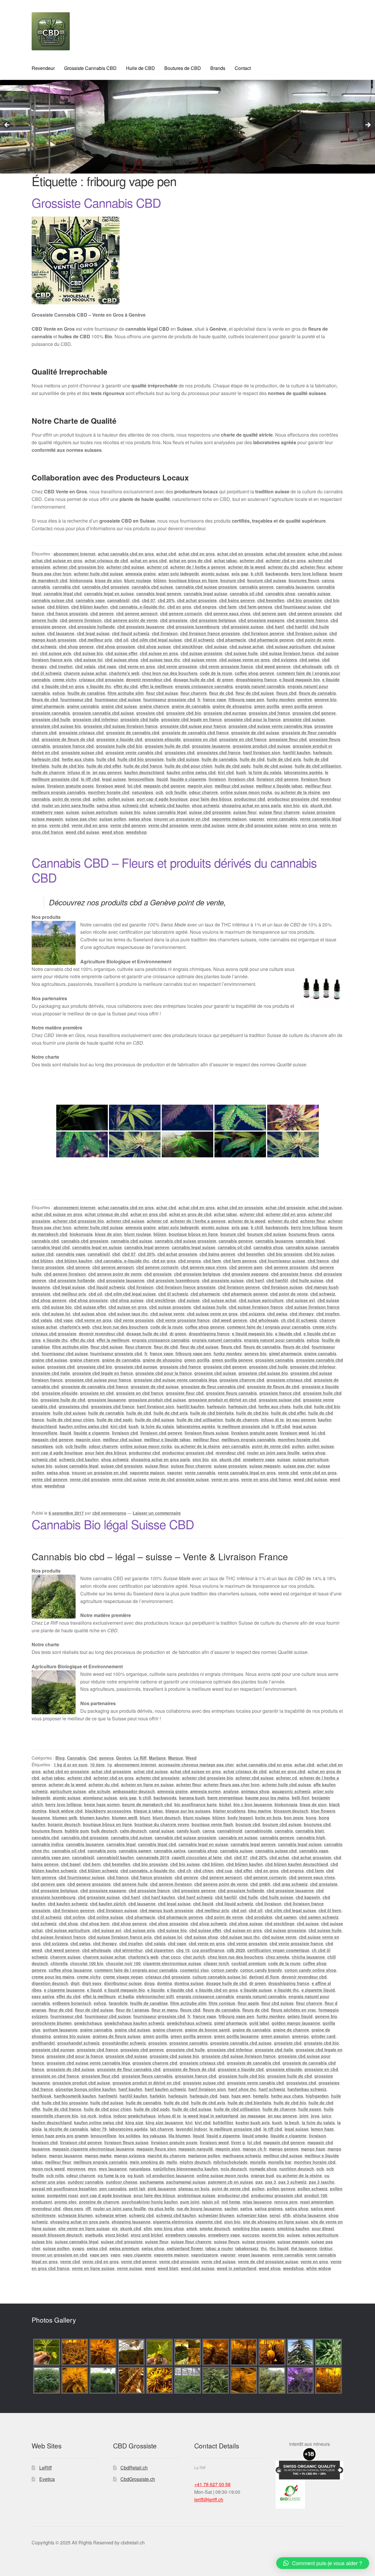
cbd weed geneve (273, 666)
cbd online (75, 1917)
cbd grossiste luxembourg (193, 627)
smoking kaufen (293, 2228)
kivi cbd (226, 772)
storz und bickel (147, 2235)
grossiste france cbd (73, 746)
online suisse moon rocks (246, 792)
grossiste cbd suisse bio (56, 726)
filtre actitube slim (126, 693)
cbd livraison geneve (263, 633)
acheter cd (157, 567)
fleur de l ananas (132, 2010)
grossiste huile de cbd (167, 746)
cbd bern (92, 1864)
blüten (160, 580)
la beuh (292, 2122)
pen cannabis (236, 1446)
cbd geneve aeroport (137, 613)
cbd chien (204, 1870)
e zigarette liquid (318, 1990)
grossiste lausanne (211, 746)
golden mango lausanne (296, 2023)
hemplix (261, 2096)
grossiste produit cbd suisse (261, 746)
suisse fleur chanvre (279, 812)
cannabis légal (310, 1241)
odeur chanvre (203, 792)
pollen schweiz (313, 2189)
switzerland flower (185, 2248)
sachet (231, 2208)
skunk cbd (321, 805)
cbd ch (184, 1870)
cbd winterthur (128, 1950)
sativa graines (269, 2208)
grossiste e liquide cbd (119, 739)
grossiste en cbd (200, 739)
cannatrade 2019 (153, 1857)
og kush (136, 2175)
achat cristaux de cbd (106, 560)
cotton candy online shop (310, 1970)
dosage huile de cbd (194, 679)
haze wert (241, 2096)
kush (241, 772)
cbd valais (85, 666)
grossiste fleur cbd (288, 739)
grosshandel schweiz (78, 2043)
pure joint (190, 2202)
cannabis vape (90, 600)
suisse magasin (47, 819)
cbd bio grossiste (304, 600)
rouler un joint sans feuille (68, 805)
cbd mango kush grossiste (167, 1910)
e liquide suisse (256, 1990)
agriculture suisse (68, 1791)
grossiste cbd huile (51, 719)
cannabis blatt (310, 1831)
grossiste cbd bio (184, 713)
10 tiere (97, 1765)
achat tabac (226, 560)
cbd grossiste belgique (213, 620)
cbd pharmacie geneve (271, 640)
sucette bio (273, 2235)
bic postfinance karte (196, 1804)
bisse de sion (108, 580)
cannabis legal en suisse (109, 593)
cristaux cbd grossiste (101, 679)
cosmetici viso (194, 1970)
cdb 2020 (236, 1950)
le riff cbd (90, 779)
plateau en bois (194, 2189)
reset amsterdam (317, 2202)
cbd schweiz (44, 646)
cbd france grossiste (67, 613)
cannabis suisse (314, 593)
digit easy (92, 1983)
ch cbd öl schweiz (299, 1320)
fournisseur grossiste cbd (169, 699)
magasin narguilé (196, 2149)
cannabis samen (135, 1851)
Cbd (93, 1758)
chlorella (59, 1963)
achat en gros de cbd (190, 560)
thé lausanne (304, 2248)
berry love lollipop (309, 574)
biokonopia (81, 580)
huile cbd (106, 759)
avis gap (240, 574)
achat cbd (166, 554)
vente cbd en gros (90, 825)
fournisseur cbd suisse (118, 699)
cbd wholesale (307, 666)
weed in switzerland (237, 2268)
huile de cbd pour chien (189, 766)
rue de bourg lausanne (199, 2208)
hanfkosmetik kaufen (75, 2096)
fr (199, 699)
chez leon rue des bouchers (170, 673)
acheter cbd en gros (286, 560)
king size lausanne (164, 2122)
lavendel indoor (191, 2129)
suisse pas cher (81, 819)
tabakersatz (247, 2248)
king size (134, 2122)
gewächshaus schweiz (189, 2023)
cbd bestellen (271, 600)
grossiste (158, 2043)
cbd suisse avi (300, 1300)
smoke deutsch (215, 2228)
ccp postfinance (208, 1950)
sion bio (292, 805)
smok (192, 2228)
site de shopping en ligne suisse (276, 2222)
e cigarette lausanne (64, 1990)
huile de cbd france (143, 766)
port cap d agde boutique (162, 799)
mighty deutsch (195, 2162)
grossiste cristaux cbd (81, 732)
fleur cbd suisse (162, 693)
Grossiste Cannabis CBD (90, 68)
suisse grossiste (319, 812)
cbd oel (239, 1910)
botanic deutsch (64, 1824)
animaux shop (255, 1791)
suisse (73, 812)
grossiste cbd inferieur (95, 719)
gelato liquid (300, 2016)
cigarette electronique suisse (172, 1963)
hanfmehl (108, 2096)
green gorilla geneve (302, 706)
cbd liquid (203, 1904)
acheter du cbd (283, 567)
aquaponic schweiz (291, 1791)
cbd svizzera (285, 660)
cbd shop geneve (76, 646)
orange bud (262, 2175)
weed (150, 2268)
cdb (328, 666)
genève (305, 699)
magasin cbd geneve (164, 786)
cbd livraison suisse (307, 633)
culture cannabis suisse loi (220, 1977)
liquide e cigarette (188, 779)
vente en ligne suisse (93, 2268)
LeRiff (46, 2468)
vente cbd (59, 825)
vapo (115, 2255)
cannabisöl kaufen (115, 1857)
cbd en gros (179, 607)
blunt (145, 1818)
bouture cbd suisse (267, 580)
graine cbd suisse (119, 706)
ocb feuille (176, 792)
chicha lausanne (308, 1957)
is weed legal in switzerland (211, 2116)
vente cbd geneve (128, 825)
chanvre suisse (65, 1957)
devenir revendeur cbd (149, 679)
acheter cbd (252, 560)
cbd (136, 600)
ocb (159, 792)
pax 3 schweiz (292, 2182)
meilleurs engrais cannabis (59, 792)
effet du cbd (126, 686)
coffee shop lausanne (70, 1970)
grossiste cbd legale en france (191, 719)
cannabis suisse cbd (52, 600)
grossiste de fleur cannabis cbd (213, 1386)
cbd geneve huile (130, 1884)
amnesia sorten (206, 1791)
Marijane (157, 1758)
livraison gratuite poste (70, 786)
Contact (243, 68)
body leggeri (240, 1818)
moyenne (76, 2169)
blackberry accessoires (108, 1811)
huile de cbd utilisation (318, 766)
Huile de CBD (140, 68)
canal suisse (162, 1831)
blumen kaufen (95, 1818)
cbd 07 (149, 600)
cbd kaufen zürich (108, 1904)
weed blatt (168, 2268)
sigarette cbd (209, 2222)
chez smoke (278, 1957)
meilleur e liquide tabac (279, 786)
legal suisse (114, 779)
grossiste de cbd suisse (255, 732)
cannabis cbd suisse (152, 587)
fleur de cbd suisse (255, 693)
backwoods (277, 574)
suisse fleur (245, 812)
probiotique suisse (196, 2195)
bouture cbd (233, 580)
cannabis (41, 587)
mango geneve (284, 2149)
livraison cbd (241, 779)
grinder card (323, 2036)
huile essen (310, 2109)
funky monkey (281, 699)
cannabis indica (48, 1844)
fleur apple (248, 2003)
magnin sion (200, 786)
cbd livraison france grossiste (210, 633)
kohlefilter (223, 2122)
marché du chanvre (167, 2155)
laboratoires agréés (303, 772)
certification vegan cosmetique (278, 1950)
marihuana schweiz (242, 2155)
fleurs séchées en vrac (294, 2010)
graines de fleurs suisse (117, 2036)
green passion (275, 2036)
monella (258, 2162)
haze (224, 2096)
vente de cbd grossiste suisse (257, 825)
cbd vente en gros (137, 666)
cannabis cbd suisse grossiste (206, 587)
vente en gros (304, 825)
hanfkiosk (42, 2096)
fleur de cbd (221, 693)
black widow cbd (66, 1811)
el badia (126, 1996)
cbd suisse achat (247, 646)
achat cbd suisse (325, 554)
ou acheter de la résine (297, 792)
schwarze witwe (111, 2215)
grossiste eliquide (163, 739)
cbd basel (71, 1864)
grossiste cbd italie (140, 719)
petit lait (137, 2189)
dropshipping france (256, 679)
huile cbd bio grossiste (141, 759)
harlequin (322, 752)
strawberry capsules (185, 2235)
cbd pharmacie (231, 640)
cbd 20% (166, 600)
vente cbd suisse (208, 825)
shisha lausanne (310, 2215)
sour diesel (323, 2228)
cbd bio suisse (319, 1254)
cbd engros (205, 607)
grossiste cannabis (51, 713)
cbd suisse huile (241, 653)
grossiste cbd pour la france (252, 719)
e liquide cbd (288, 1334)
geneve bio (325, 699)
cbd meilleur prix (96, 640)
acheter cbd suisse (125, 567)
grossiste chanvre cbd (242, 1380)
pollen (99, 799)
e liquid (94, 1990)
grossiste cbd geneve (314, 713)
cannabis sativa (170, 1851)
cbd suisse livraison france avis (120, 1937)
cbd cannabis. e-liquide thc (138, 607)
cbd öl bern (330, 1910)
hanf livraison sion (262, 752)
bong (311, 1818)
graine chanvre (154, 706)
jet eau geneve (107, 772)
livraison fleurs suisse (207, 1433)
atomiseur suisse (100, 1798)
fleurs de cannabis (317, 693)
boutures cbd (317, 1824)
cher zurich (194, 1957)
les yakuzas (154, 2136)
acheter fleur (313, 567)
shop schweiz (206, 805)
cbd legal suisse (93, 633)
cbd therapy (302, 1314)
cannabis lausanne (295, 587)
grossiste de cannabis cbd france (195, 732)
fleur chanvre (194, 693)
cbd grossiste (174, 620)
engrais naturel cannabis (260, 686)
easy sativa (43, 1996)
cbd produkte (259, 1917)
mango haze (313, 2149)
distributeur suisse (123, 1983)
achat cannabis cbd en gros (126, 554)
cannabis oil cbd (246, 593)
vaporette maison (229, 819)
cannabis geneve (256, 587)
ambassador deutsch (134, 1791)
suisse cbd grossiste (210, 812)
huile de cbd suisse (273, 766)
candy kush (188, 1831)
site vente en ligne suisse (84, 2228)
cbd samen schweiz (319, 1917)
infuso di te (79, 772)
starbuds (94, 2235)
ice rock (88, 2116)
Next (368, 125)
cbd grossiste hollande (92, 627)
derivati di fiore (264, 1977)
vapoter (257, 819)
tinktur (326, 2248)
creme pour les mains (53, 1977)
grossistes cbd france (219, 752)
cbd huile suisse (307, 1280)
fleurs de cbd (45, 699)
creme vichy (64, 679)
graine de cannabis (191, 706)
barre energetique (225, 1798)
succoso (251, 2235)
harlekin (158, 2096)
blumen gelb (65, 1818)
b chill (257, 574)
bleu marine (260, 1811)
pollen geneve (281, 2189)
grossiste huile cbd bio (119, 746)
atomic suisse (215, 574)
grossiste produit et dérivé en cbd (222, 1400)
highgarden (317, 2096)
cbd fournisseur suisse (298, 607)
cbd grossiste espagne (261, 620)
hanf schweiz (272, 2089)
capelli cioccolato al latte (197, 1857)
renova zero (286, 2202)
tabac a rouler (219, 2248)
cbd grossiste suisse (243, 627)
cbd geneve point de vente (131, 620)
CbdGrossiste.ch (138, 2479)
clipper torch (216, 1963)
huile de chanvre (48, 772)
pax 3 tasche (322, 2182)
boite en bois (268, 1818)
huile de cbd (252, 759)
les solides (129, 2136)
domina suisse (189, 1983)
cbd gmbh (260, 1884)
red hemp (231, 2202)
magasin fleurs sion (156, 2149)
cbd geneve (102, 613)
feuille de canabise (86, 693)
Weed (191, 1758)
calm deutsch (133, 1831)
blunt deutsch (167, 1818)
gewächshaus (88, 2023)
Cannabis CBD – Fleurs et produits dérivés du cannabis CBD (174, 870)
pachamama (152, 2182)
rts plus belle (161, 2208)
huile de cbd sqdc (233, 766)
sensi (275, 2215)
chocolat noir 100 (123, 1963)
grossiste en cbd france (243, 739)
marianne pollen (204, 2155)
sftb (287, 2215)
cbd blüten (58, 607)
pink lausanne (162, 2189)
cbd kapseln (308, 1897)
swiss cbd (97, 2248)
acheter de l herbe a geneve (198, 567)
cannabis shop (280, 593)
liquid (162, 779)
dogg (149, 1983)
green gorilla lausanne (236, 2036)
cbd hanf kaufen (159, 1897)
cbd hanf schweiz (195, 1897)
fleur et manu (165, 2010)
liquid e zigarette (223, 2136)
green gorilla (267, 706)
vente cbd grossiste (168, 825)
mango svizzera (129, 2155)
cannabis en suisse (238, 1837)
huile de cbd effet (104, 766)
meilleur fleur (318, 786)
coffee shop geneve (254, 673)
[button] (323, 2563)
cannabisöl (118, 600)
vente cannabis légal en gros (247, 1473)
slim (148, 2228)
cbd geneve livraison (81, 620)
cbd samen (286, 1917)
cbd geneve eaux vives (227, 613)
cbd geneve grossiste (310, 613)
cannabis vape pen (51, 1857)
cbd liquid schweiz (131, 633)
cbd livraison (165, 633)
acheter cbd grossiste (158, 1778)
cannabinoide (258, 1831)
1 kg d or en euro (71, 1765)
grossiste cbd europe (225, 713)
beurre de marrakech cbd (147, 1804)
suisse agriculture (99, 812)
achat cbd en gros (197, 554)
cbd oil (121, 640)
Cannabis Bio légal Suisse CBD (113, 1524)
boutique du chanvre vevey (162, 1824)
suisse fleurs (227, 2242)
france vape (214, 699)
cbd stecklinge (188, 646)
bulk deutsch (104, 1831)
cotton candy (225, 1970)
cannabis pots (102, 1851)
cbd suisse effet (121, 653)
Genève (124, 1758)
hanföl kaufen (297, 752)
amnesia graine (141, 574)
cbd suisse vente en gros (244, 660)
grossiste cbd (150, 713)
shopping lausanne (131, 2222)
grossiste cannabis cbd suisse (103, 713)
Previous (7, 125)
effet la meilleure (156, 686)
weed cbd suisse (82, 832)
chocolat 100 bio (87, 1963)
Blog (60, 1758)
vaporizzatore (204, 2255)
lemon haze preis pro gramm (60, 2136)
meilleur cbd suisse (234, 786)
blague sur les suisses (188, 1811)
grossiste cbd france (269, 713)
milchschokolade (230, 2162)
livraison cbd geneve (278, 779)
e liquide (156, 1990)
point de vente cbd (71, 799)
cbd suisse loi (88, 660)
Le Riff (140, 1758)
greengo (300, 2036)
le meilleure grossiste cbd (243, 1426)
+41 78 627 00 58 (212, 2484)
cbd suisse (216, 646)
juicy (327, 2116)
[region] (187, 127)
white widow (319, 2268)
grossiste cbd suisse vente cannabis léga (270, 726)
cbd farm (228, 607)
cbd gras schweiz (290, 1884)
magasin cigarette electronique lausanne (93, 2149)
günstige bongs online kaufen (86, 2089)
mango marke (98, 2155)
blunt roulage (138, 580)
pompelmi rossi (63, 2195)
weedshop (136, 832)
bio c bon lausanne (253, 1804)
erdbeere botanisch (72, 2003)
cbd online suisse (105, 1917)
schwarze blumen (75, 2215)
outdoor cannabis (86, 2182)
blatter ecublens (229, 1811)
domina (165, 1983)
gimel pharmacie (48, 706)
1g (109, 1765)
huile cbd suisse (183, 759)
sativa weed (323, 2208)
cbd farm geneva (255, 607)
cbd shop (68, 1923)
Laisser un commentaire (157, 1513)
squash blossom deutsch (57, 2235)
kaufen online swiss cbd (191, 772)
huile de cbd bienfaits (212, 1413)
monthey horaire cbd (109, 792)
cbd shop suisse (154, 646)
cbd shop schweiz (209, 1923)
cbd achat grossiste (197, 600)
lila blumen (179, 2136)
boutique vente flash (212, 1824)
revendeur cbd (230, 1453)
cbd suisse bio (88, 653)
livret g (238, 2142)
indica (105, 2116)
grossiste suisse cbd (82, 752)
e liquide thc (99, 686)
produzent (42, 2202)
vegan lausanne (254, 2255)
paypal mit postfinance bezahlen (64, 2189)
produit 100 (316, 2195)
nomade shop (263, 2169)
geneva (106, 1758)
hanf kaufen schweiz (165, 2089)
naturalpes (143, 792)
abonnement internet (75, 554)
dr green (225, 679)
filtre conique (222, 2003)
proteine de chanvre (99, 2202)
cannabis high (311, 1837)
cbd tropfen (61, 666)
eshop (59, 693)
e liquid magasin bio (300, 679)
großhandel (43, 2043)
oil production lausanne (170, 2175)
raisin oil (210, 2202)
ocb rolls (55, 2175)
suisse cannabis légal (165, 812)
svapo (78, 2248)
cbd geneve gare (270, 613)
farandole (118, 2003)
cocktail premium (249, 1963)
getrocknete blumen (52, 2023)
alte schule (99, 1791)
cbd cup (224, 1870)
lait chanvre (162, 2129)
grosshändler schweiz (124, 2043)
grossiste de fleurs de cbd (68, 739)
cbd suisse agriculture (288, 646)
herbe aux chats (78, 759)
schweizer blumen (216, 2215)
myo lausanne (113, 2169)
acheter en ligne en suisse (147, 1784)
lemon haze (322, 2129)
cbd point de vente (315, 640)
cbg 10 (183, 1950)
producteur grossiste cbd (293, 799)
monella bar (280, 2162)
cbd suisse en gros (159, 653)
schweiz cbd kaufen (170, 805)
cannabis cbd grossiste (106, 587)
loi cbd (134, 786)
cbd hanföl (297, 627)
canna (328, 580)
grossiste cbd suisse (304, 719)
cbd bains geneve (237, 600)
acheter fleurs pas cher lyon (232, 1784)
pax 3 (271, 2182)
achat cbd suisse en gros (57, 560)
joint (304, 2116)
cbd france (318, 1261)
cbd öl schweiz (199, 640)
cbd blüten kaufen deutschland (297, 1864)
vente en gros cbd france (266, 1479)
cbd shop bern (95, 1923)
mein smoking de (147, 2162)
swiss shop (140, 819)
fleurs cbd (286, 693)
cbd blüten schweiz (99, 1870)
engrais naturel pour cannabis (274, 1340)
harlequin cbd (46, 759)
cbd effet (243, 1870)
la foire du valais (265, 772)
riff (88, 2208)
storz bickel (117, 2235)
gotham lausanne (60, 2030)
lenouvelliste (141, 779)
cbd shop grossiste (116, 646)
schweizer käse (252, 2215)
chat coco (171, 1957)
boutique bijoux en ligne (193, 580)
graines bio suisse (72, 2036)
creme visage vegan (123, 1977)
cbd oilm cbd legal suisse (156, 640)
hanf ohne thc (242, 2089)
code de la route (216, 673)
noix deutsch (234, 2169)
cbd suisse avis (56, 653)
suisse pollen (113, 819)
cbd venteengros (109, 1513)
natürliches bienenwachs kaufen (186, 2169)
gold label (259, 2023)
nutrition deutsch (297, 2169)
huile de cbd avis (284, 759)
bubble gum (77, 1831)
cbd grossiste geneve (194, 1890)
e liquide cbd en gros (63, 686)
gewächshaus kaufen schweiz (134, 2023)
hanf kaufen (130, 2089)
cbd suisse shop (122, 660)
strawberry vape (48, 812)
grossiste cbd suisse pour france (193, 726)
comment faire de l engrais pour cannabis (269, 1327)
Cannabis (77, 1758)
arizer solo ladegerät (179, 574)
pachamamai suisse (186, 2182)
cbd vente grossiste (177, 666)
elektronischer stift (155, 1996)
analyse (231, 1791)
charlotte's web (124, 673)
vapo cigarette (137, 2255)
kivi (189, 2122)
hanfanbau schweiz (307, 2089)
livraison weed (111, 786)
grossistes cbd (180, 752)
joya (315, 2116)
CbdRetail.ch (134, 2468)
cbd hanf (275, 627)
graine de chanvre (291, 2030)
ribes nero (73, 2208)
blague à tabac (148, 1811)
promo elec (66, 2202)
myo (92, 2169)
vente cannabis (282, 819)
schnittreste (44, 2215)
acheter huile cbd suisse (98, 574)
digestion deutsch (50, 1983)
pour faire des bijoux (211, 799)
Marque (176, 1758)
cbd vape (107, 666)
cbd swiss (310, 660)
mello (172, 2162)
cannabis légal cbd (63, 593)
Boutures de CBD (183, 68)
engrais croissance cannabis (204, 686)
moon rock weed (48, 2169)
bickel (225, 1804)
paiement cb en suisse (231, 2182)
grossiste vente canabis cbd (134, 752)
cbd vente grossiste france (226, 666)
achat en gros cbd (149, 560)
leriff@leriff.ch (209, 2499)
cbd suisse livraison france (287, 653)
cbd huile (248, 1897)
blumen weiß (125, 1818)
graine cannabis (83, 706)
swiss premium (124, 2248)
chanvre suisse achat (85, 673)
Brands (218, 68)
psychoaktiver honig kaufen (150, 2202)
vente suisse (130, 2268)
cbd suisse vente (200, 660)
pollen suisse (121, 799)
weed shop (113, 832)
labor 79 (99, 2129)
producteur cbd (250, 799)
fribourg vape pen (246, 699)
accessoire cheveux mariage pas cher (196, 1765)
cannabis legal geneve (159, 593)
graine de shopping (232, 706)
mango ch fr (255, 2149)
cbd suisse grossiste (201, 653)
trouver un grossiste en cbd (182, 819)
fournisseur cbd (76, 699)
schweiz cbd (135, 805)
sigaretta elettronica (173, 2222)
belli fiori (301, 1798)
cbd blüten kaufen (90, 607)
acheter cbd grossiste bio (78, 567)
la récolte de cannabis (66, 2129)
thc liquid (279, 2248)
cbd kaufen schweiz (68, 1904)
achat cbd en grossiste (240, 554)
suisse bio (130, 812)
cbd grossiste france (307, 620)
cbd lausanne (61, 633)
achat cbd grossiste (285, 554)
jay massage (253, 2116)
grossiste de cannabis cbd (133, 732)
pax (259, 2182)
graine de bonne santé (207, 2030)
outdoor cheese (122, 2182)
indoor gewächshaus (134, 2116)
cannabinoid (230, 1831)
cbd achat (279, 1857)
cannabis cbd (66, 587)
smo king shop (169, 2228)
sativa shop (108, 805)
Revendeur (43, 68)
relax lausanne (257, 2202)
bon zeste (294, 1818)
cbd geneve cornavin (181, 613)
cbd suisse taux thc (160, 660)
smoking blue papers (254, 2228)
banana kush (192, 1798)
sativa (246, 2208)
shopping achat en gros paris (251, 805)
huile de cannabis (219, 759)
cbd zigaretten (159, 1950)
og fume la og (111, 2175)
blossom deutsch (291, 1811)
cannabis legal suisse (206, 593)
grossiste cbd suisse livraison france (121, 726)
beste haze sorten (102, 1804)
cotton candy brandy (261, 1970)
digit (75, 1983)
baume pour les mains (267, 1798)
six (305, 805)
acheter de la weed (247, 567)
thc (264, 2248)
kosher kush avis (253, 2122)
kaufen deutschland (144, 772)
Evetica (47, 2479)
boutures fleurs (304, 580)
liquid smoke (255, 2136)
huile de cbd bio (68, 766)
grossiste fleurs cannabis (231, 1393)
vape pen (99, 2255)
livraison (217, 779)
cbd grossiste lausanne (141, 627)
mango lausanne (66, 2155)
